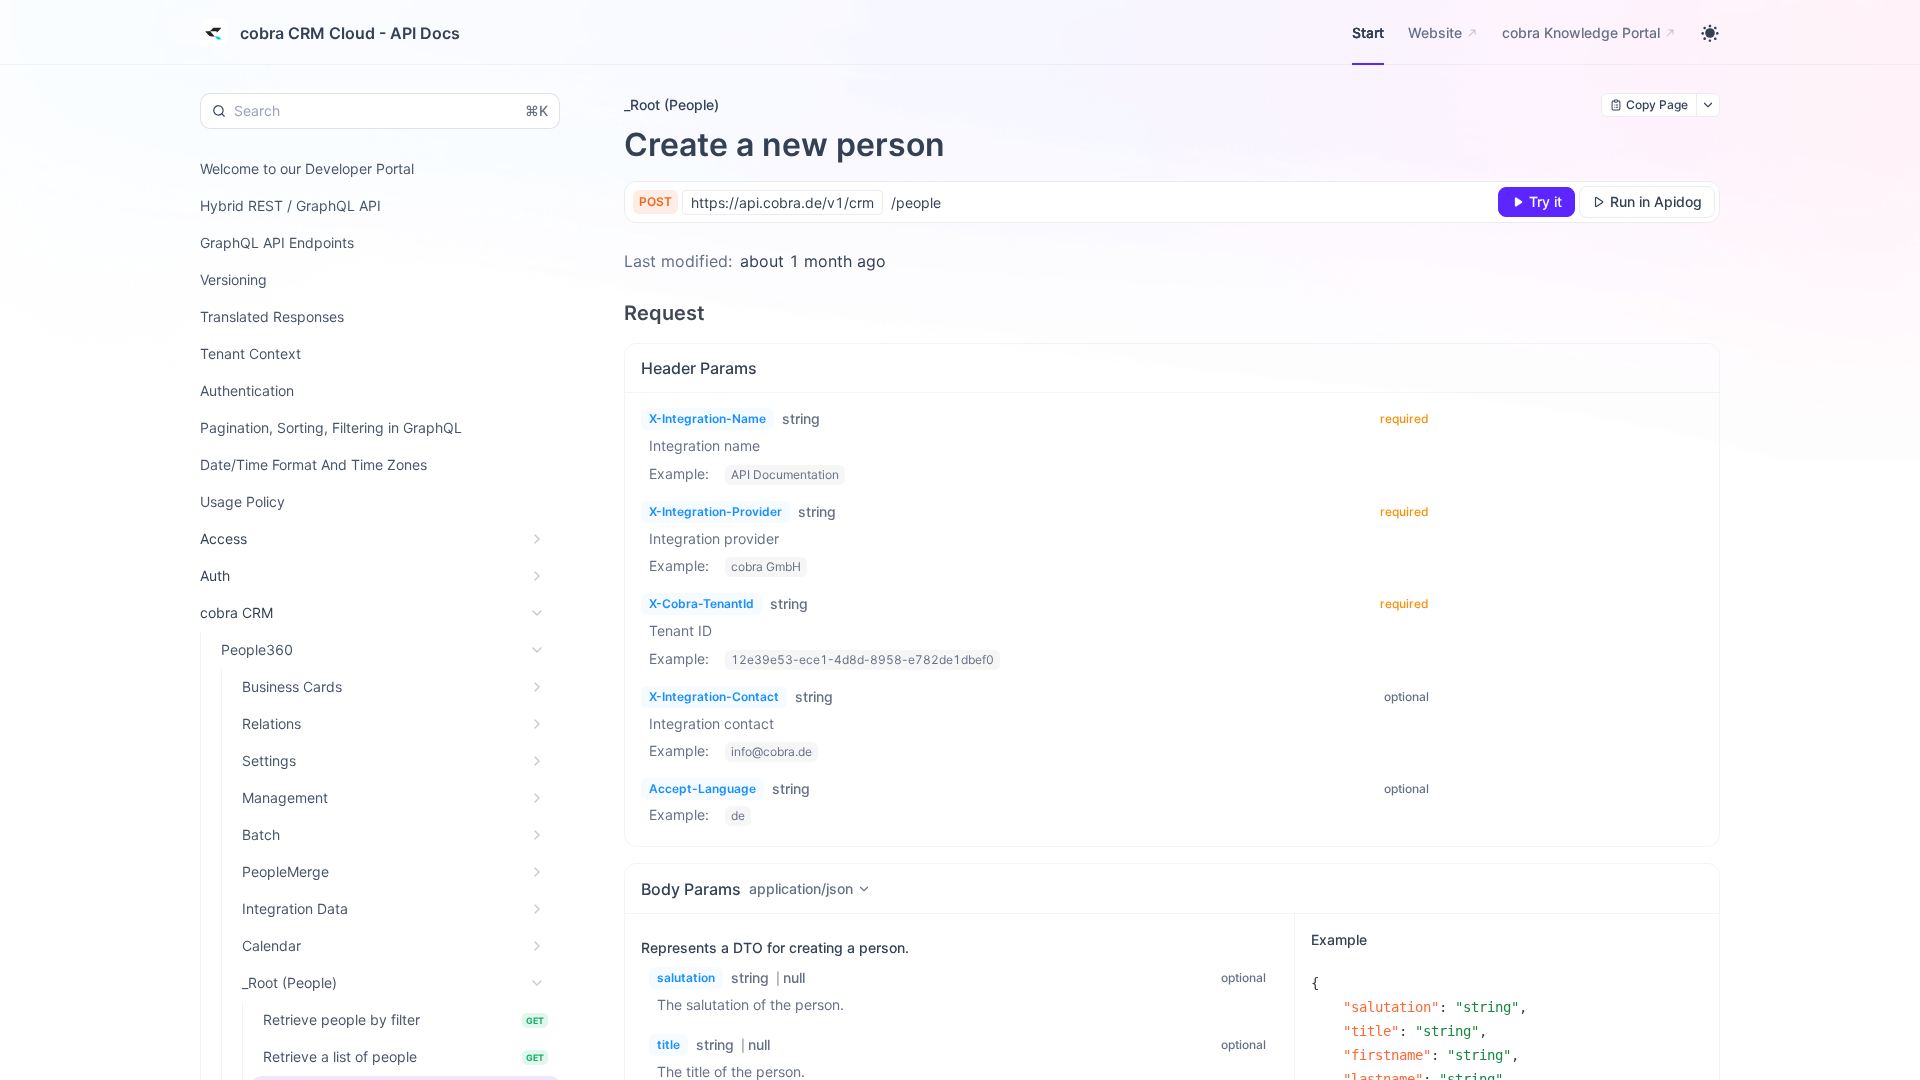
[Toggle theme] (1710, 33)
